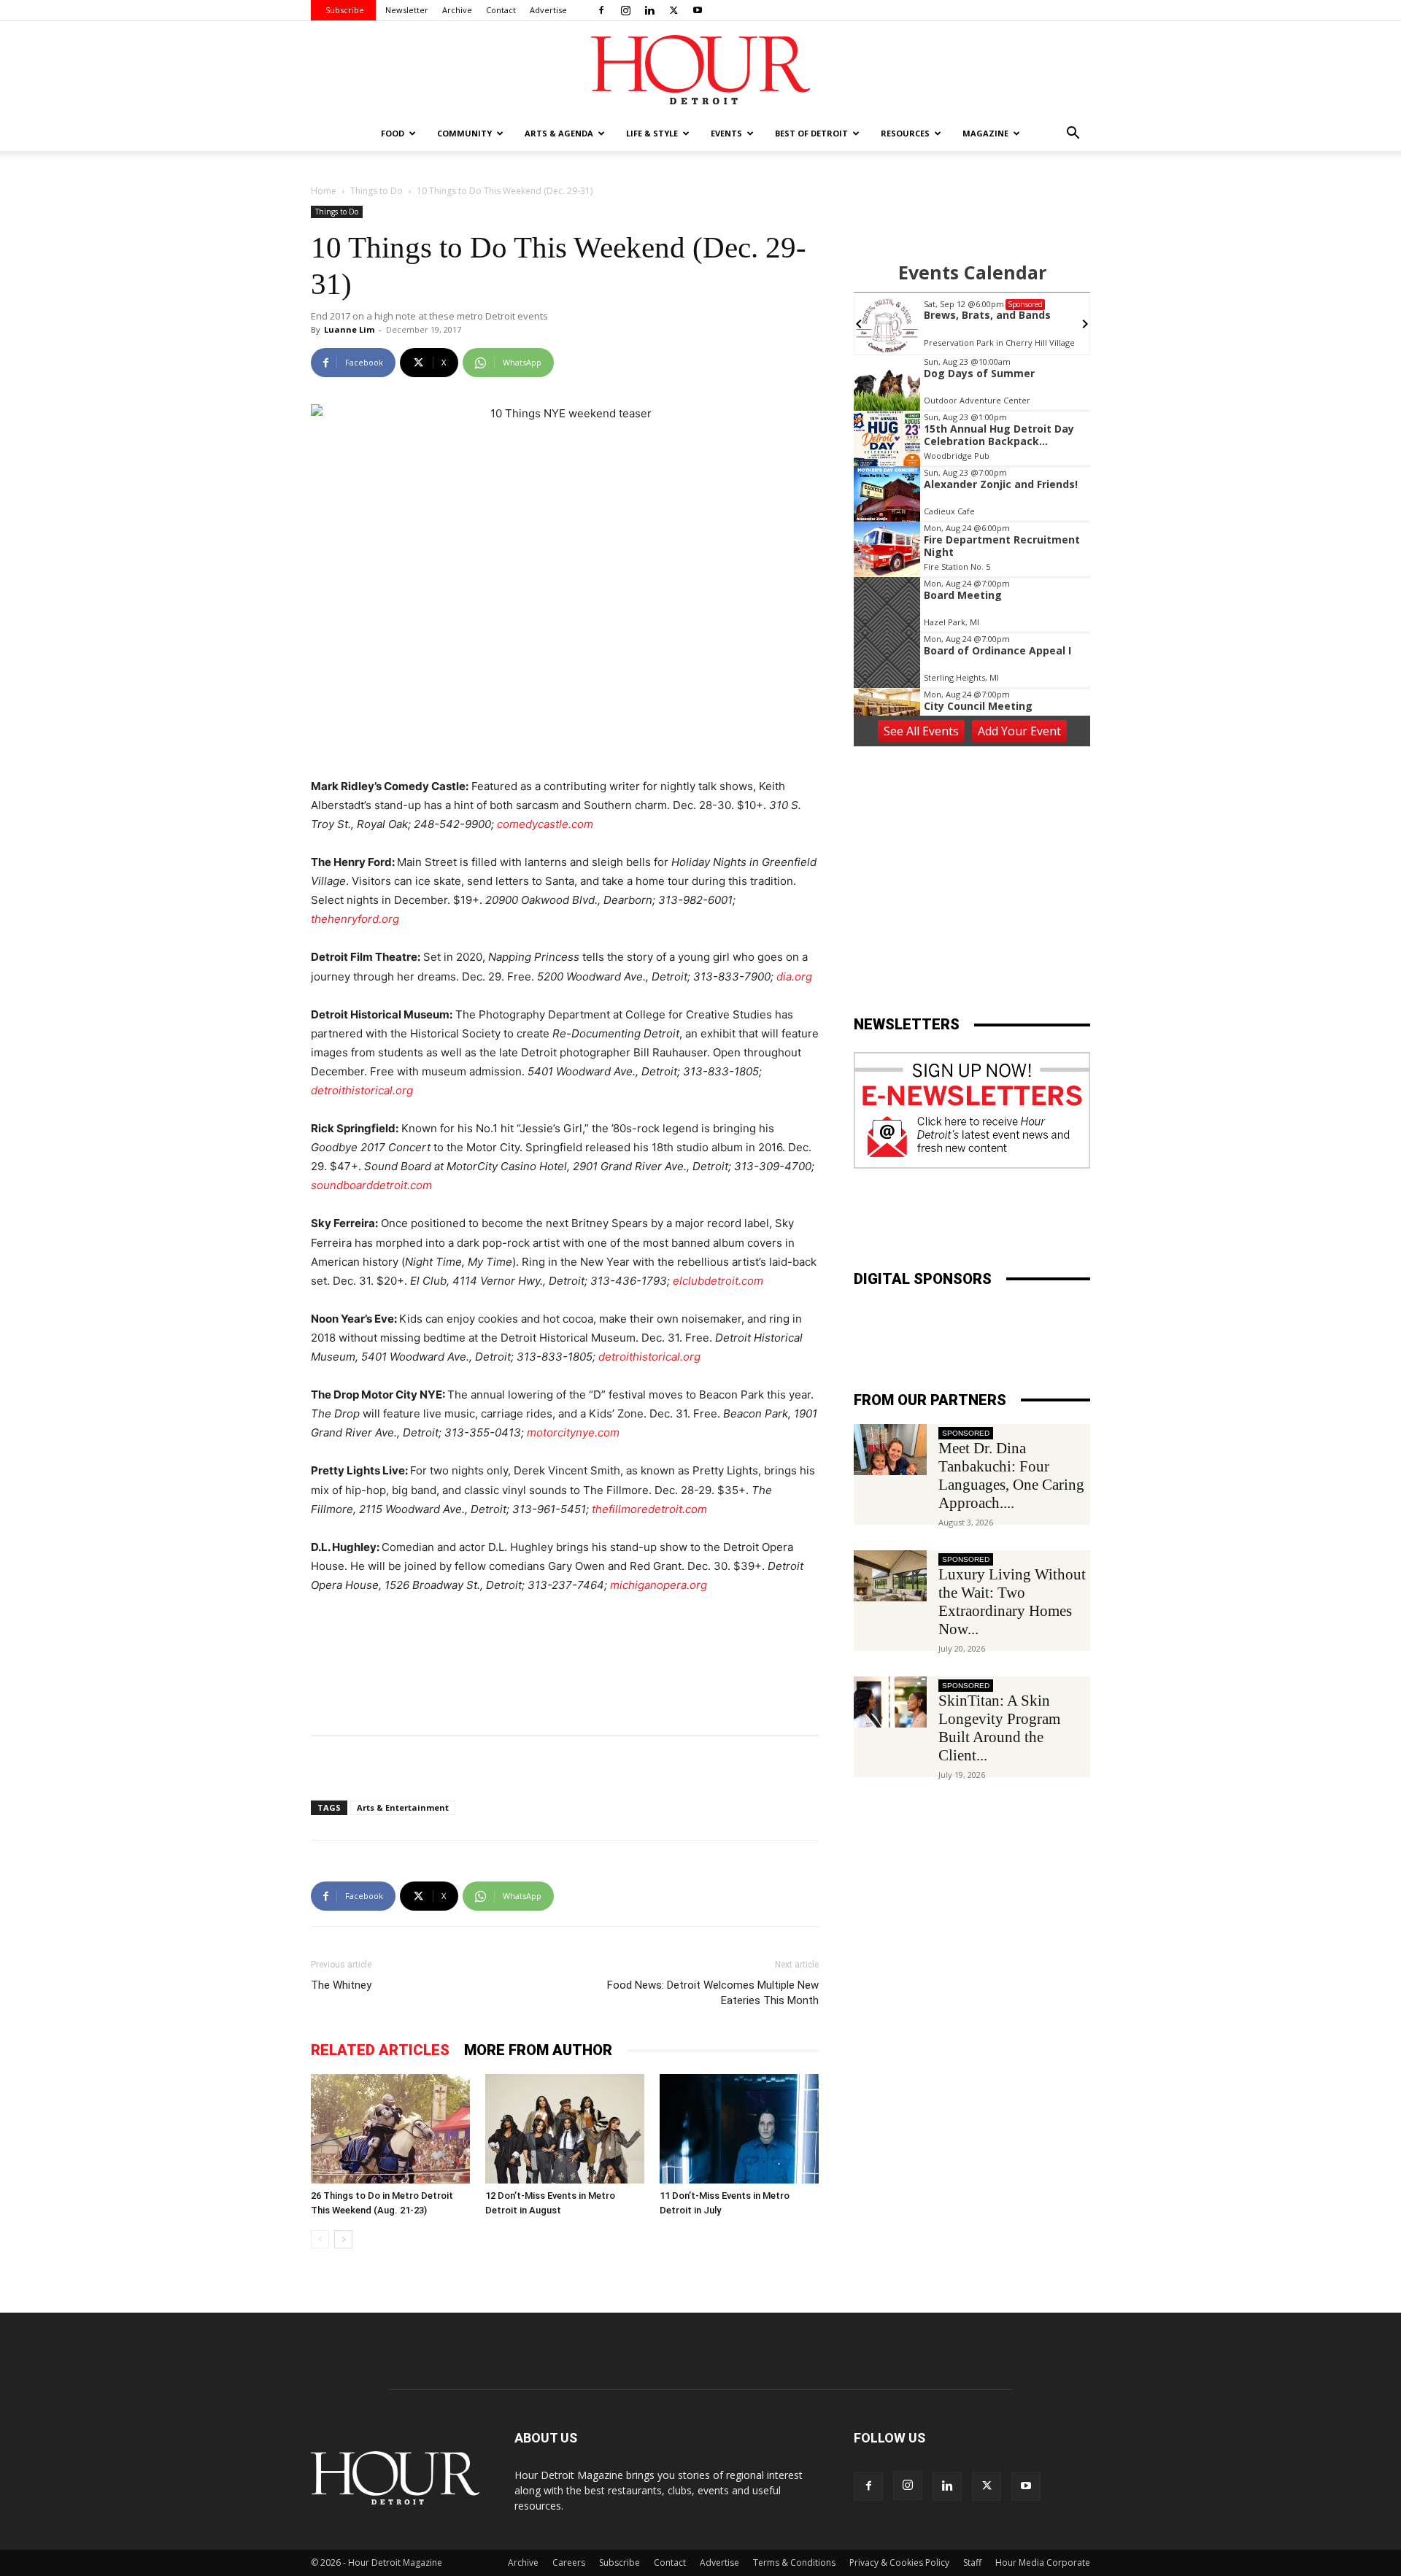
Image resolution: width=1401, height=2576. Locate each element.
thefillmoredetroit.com (649, 1509)
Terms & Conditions (794, 2563)
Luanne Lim (349, 329)
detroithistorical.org (362, 1090)
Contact (501, 10)
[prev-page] (320, 2239)
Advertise (548, 10)
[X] (674, 10)
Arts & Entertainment (403, 1807)
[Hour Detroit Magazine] (700, 70)
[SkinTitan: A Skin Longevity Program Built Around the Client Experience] (890, 1702)
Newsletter (407, 10)
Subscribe (345, 10)
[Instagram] (625, 10)
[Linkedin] (649, 10)
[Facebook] (601, 10)
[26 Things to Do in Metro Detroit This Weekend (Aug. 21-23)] (390, 2129)
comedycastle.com (545, 824)
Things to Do (377, 191)
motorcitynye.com (573, 1432)
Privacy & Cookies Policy (899, 2563)
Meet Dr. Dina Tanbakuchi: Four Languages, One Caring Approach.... (1011, 1475)
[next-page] (343, 2239)
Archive (457, 10)
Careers (569, 2563)
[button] (1073, 135)
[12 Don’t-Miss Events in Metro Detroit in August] (565, 2129)
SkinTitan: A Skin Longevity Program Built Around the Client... (999, 1728)
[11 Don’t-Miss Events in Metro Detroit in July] (739, 2129)
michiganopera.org (659, 1585)
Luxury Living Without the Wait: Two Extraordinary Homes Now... (1012, 1602)
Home (324, 191)
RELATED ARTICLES (380, 2050)
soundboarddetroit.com (371, 1185)
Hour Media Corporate (1043, 2563)
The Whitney (341, 1985)
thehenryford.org (355, 919)
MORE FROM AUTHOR (538, 2050)
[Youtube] (698, 10)
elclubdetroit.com (718, 1281)
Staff (972, 2563)
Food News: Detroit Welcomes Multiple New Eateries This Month (713, 1993)
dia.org (794, 976)
